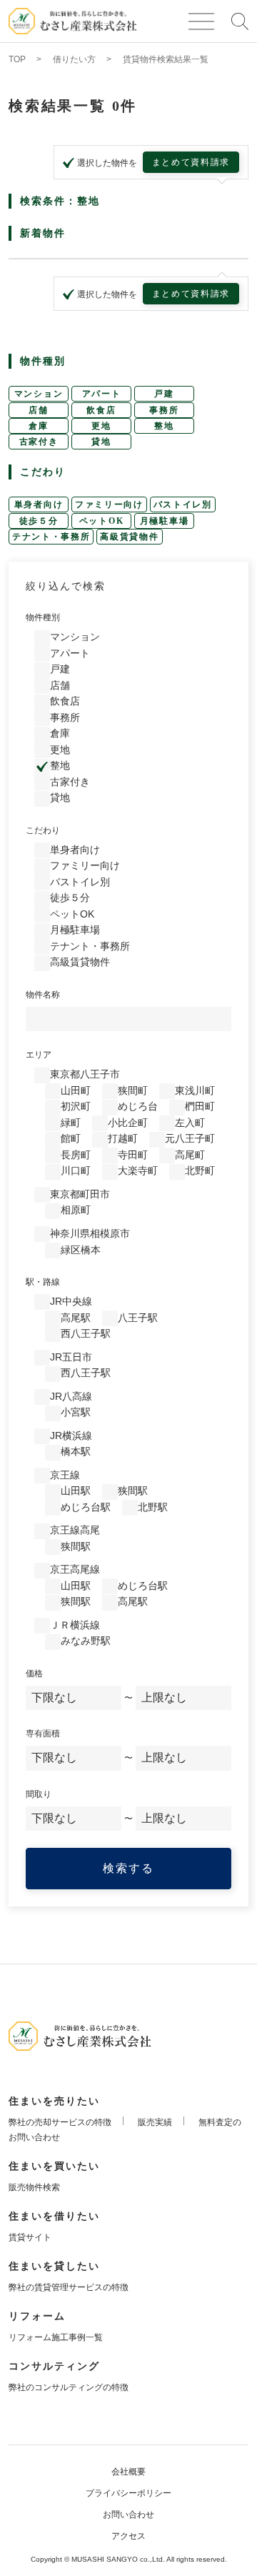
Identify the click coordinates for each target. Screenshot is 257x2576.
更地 (60, 750)
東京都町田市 (80, 1194)
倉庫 (60, 733)
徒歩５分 (70, 897)
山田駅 (76, 1491)
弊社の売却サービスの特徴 (60, 2122)
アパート (70, 653)
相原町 (76, 1210)
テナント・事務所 (90, 946)
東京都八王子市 (85, 1074)
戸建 (60, 669)
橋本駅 (76, 1451)
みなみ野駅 (86, 1641)
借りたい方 (74, 59)
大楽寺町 (138, 1170)
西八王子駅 (86, 1333)
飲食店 (65, 701)
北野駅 (153, 1507)
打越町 (123, 1138)
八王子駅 (138, 1318)
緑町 (71, 1123)
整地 (60, 765)
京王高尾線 (75, 1569)
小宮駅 (76, 1412)
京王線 (65, 1475)
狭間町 (133, 1090)
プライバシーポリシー (128, 2493)
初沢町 (76, 1106)
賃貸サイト (30, 2237)
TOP (17, 59)
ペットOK (72, 914)
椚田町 (200, 1106)
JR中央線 (71, 1301)
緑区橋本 (81, 1250)
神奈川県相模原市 (90, 1233)
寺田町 (133, 1155)
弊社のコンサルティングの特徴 (69, 2387)
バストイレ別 (80, 882)
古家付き (70, 782)
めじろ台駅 (86, 1507)
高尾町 (190, 1155)
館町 (71, 1138)
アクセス (128, 2536)
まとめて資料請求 (191, 162)
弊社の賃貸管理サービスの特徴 (69, 2287)
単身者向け (75, 850)
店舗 (60, 685)
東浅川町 (195, 1090)
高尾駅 (76, 1318)
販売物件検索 (34, 2187)
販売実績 (155, 2122)
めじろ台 (138, 1106)
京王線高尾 (75, 1530)
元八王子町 (190, 1138)
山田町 (76, 1090)
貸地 (60, 797)
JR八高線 (71, 1396)
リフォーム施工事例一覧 (56, 2337)
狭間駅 (133, 1491)
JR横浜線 (71, 1436)
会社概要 (128, 2472)
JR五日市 (71, 1357)
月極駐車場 (75, 930)
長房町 (76, 1155)
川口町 (76, 1170)
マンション (75, 637)
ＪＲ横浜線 (75, 1625)
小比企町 (128, 1123)
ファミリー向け (85, 865)
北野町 (200, 1170)
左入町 (190, 1123)
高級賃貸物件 (80, 962)
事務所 (65, 717)
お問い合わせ (128, 2515)
